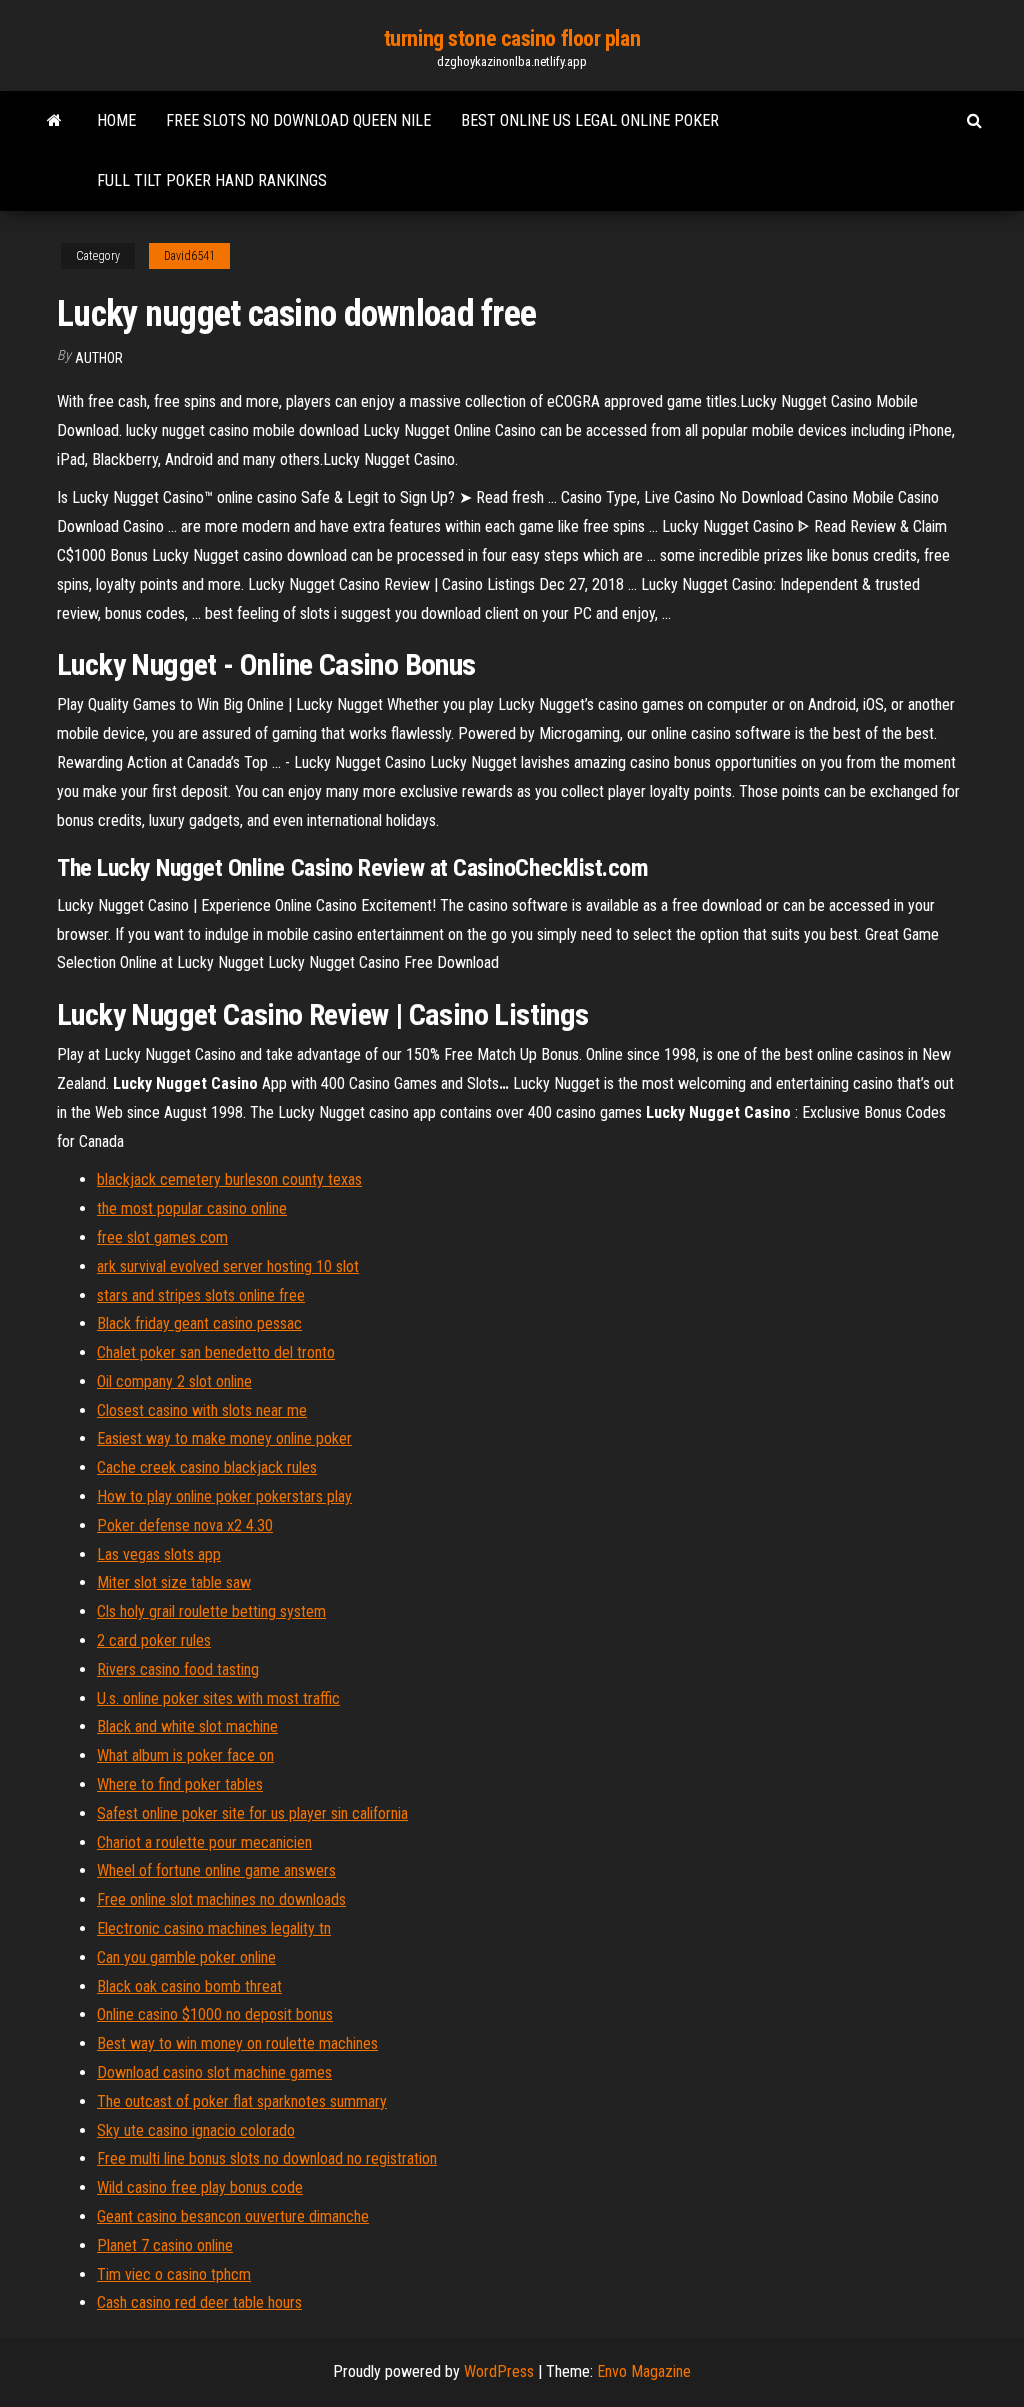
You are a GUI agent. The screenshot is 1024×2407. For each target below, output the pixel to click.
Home (116, 120)
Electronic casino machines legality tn (214, 1928)
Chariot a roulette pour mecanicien (204, 1842)
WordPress (499, 2371)
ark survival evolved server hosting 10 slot (228, 1266)
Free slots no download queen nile (298, 120)
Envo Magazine (644, 2371)
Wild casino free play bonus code (200, 2187)
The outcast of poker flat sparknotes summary (242, 2101)
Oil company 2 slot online (174, 1381)
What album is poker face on (185, 1755)
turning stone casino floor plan (512, 38)
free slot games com (162, 1237)
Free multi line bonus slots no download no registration (267, 2158)
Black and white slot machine (187, 1726)
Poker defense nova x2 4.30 (185, 1525)
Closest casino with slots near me (202, 1410)
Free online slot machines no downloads (221, 1899)
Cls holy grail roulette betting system (211, 1611)
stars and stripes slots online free (201, 1295)
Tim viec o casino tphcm (174, 2274)
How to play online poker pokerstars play (224, 1496)
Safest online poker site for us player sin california (252, 1813)
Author (99, 358)
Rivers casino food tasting (178, 1669)
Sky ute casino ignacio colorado (196, 2130)
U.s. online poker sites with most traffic (218, 1698)
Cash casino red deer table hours (199, 2302)
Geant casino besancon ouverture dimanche (233, 2216)
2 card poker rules (154, 1640)
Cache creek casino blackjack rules (207, 1467)
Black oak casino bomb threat (189, 1986)
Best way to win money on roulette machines (237, 2043)
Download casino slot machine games (214, 2072)
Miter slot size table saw (174, 1582)
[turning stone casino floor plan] (54, 121)
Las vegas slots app (159, 1554)
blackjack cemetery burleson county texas (229, 1179)
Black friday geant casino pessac (199, 1323)
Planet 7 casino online (165, 2245)
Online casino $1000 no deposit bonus (215, 2014)
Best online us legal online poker (590, 120)
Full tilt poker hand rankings (212, 180)
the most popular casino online (192, 1208)
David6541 (189, 256)
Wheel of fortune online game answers (216, 1870)
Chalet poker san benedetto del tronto (216, 1352)
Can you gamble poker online (186, 1957)
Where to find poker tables (180, 1784)
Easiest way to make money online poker (224, 1438)
